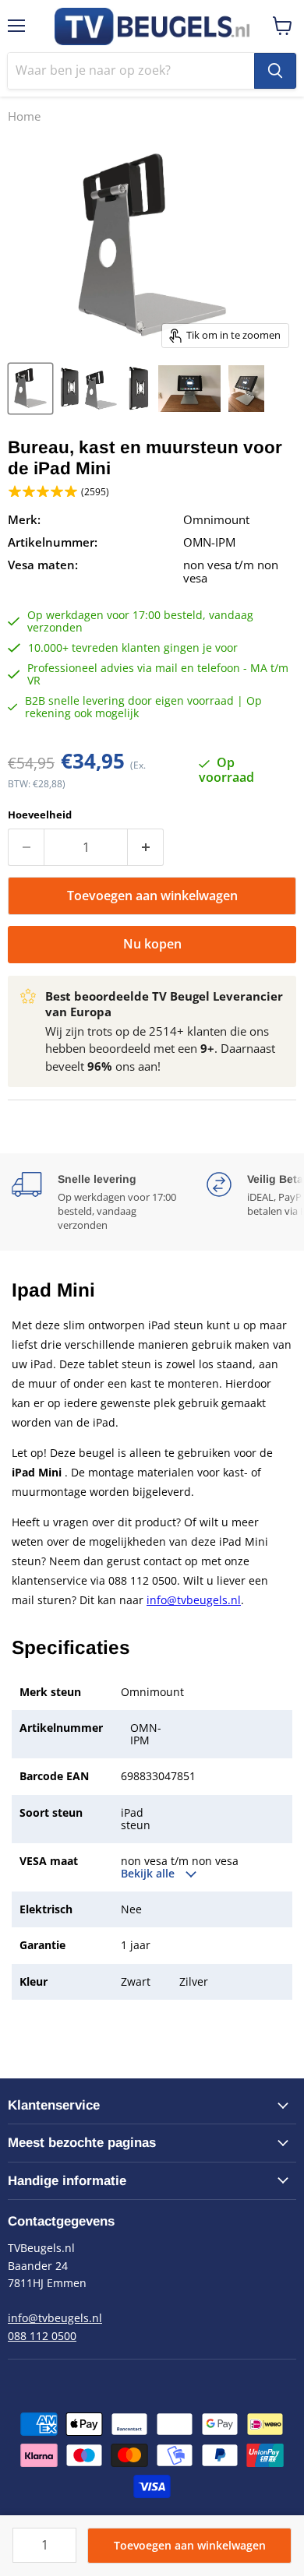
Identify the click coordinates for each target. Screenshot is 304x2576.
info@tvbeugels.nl (194, 1600)
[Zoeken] (275, 71)
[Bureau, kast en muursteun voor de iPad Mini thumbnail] (30, 389)
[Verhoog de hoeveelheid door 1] (146, 847)
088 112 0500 (42, 2336)
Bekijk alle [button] (149, 1874)
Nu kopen (152, 944)
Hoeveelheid (40, 815)
